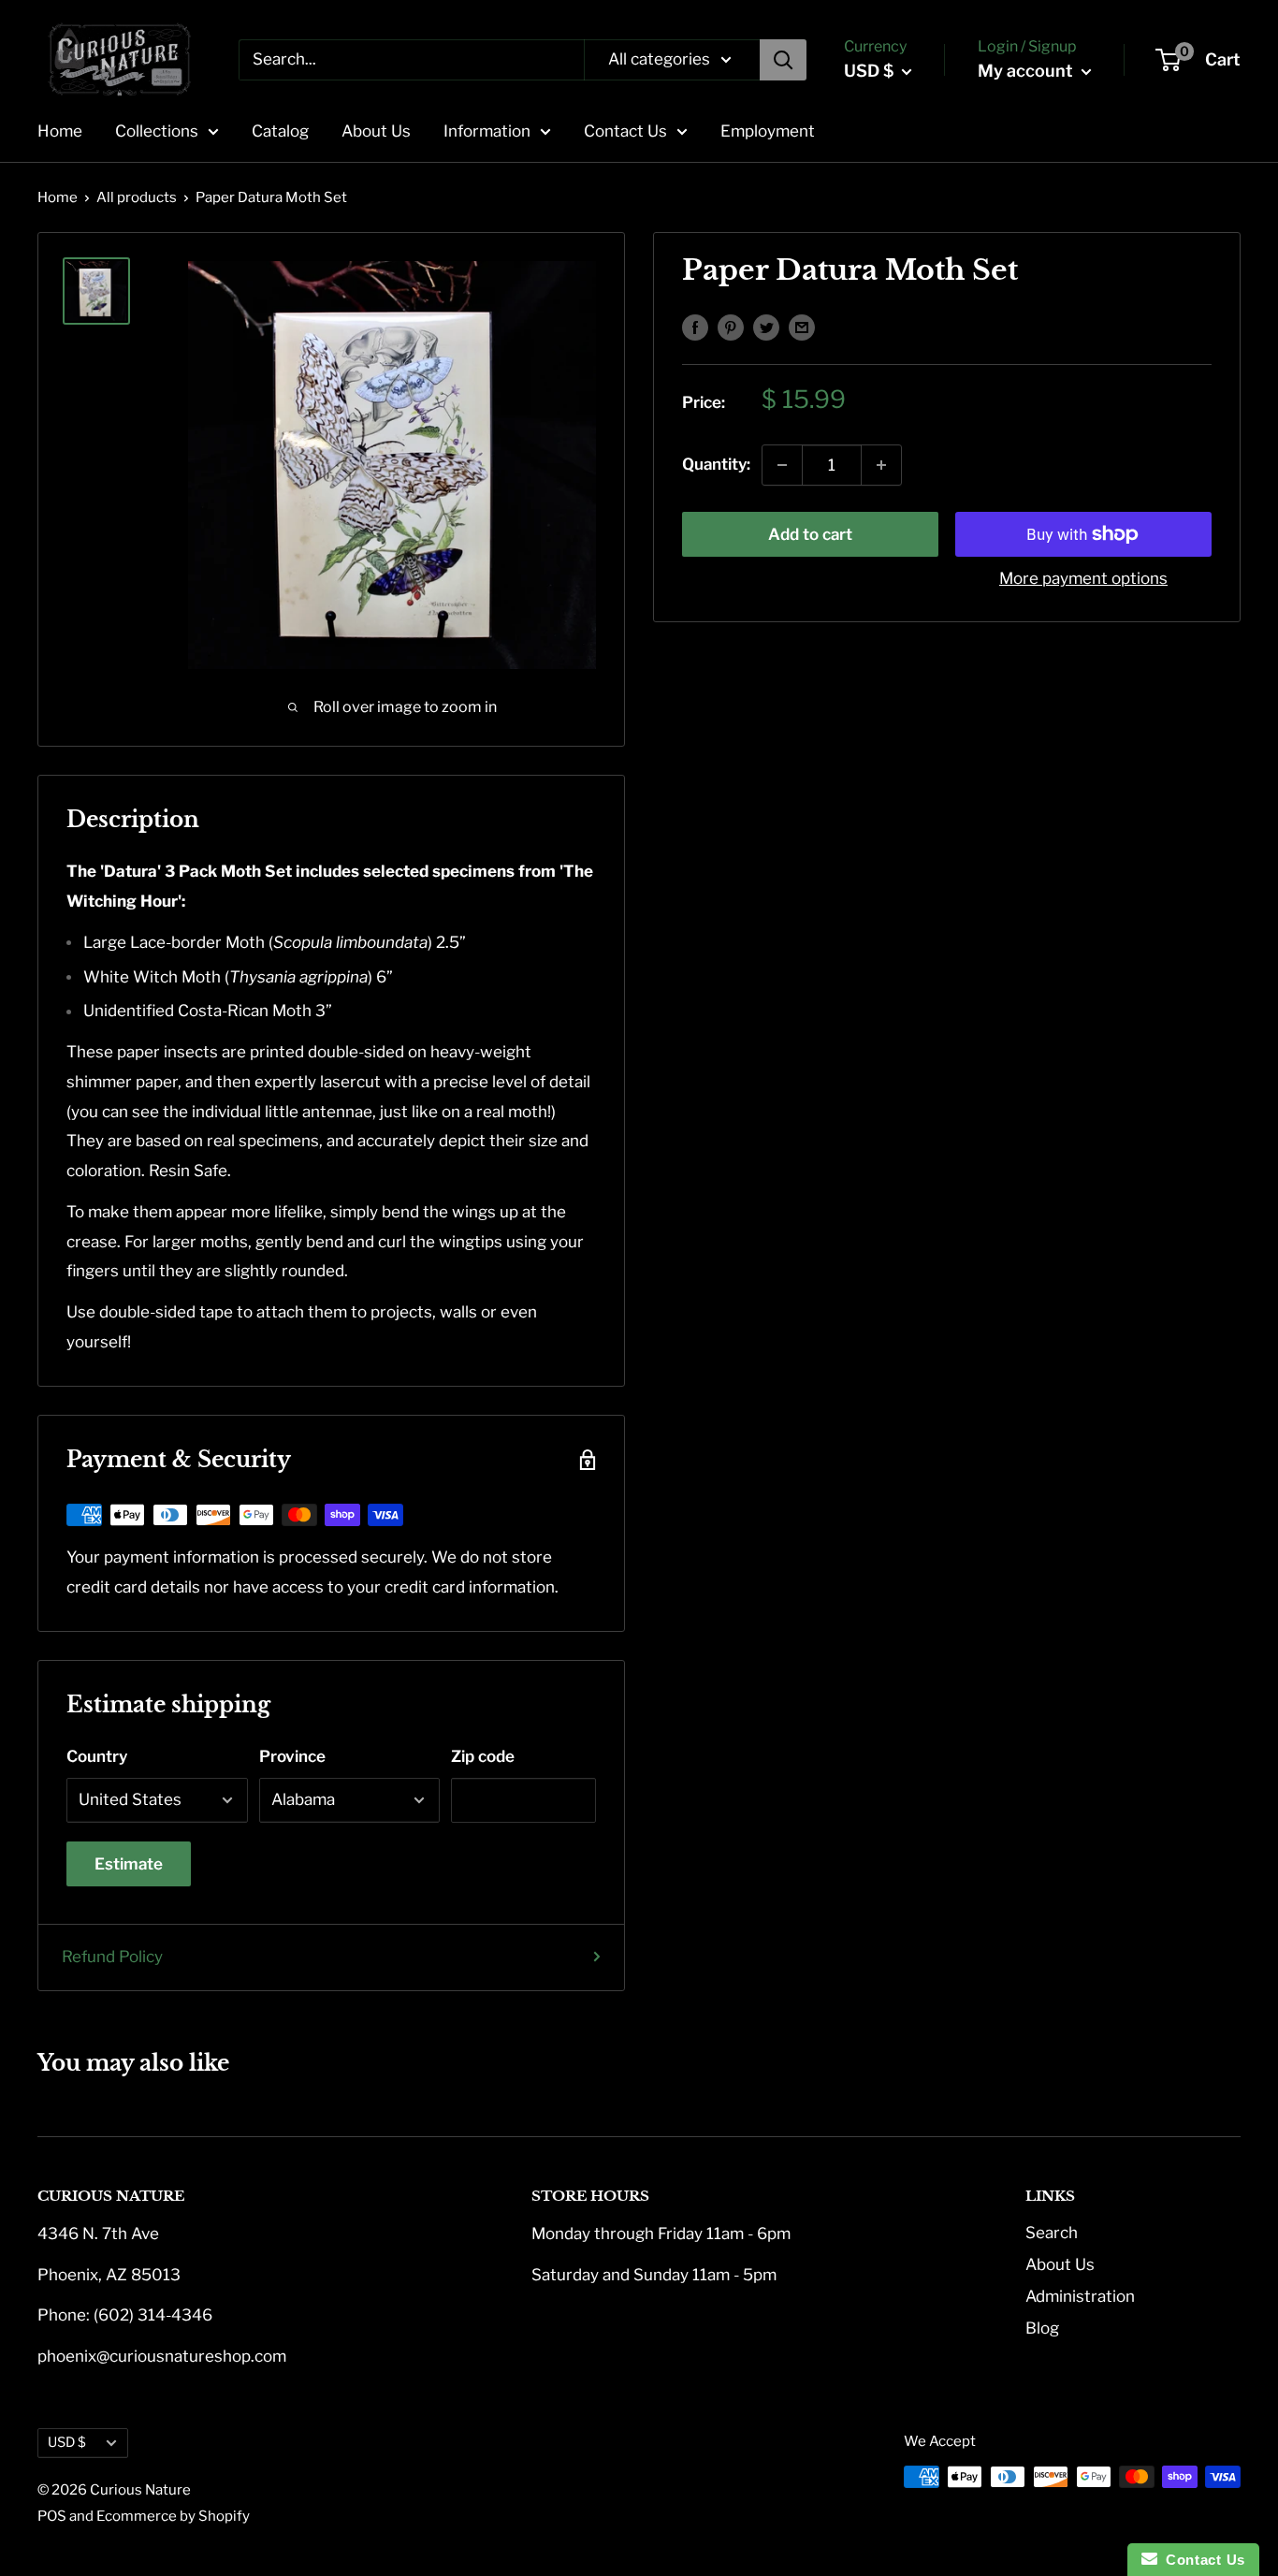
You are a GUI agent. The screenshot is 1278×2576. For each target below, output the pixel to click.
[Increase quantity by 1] (881, 465)
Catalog (280, 131)
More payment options (1083, 578)
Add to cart (810, 534)
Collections (157, 131)
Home (60, 131)
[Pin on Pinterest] (731, 327)
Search (1052, 2233)
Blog (1042, 2328)
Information (487, 131)
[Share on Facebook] (695, 327)
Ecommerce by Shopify (173, 2516)
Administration (1080, 2296)
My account (1027, 71)
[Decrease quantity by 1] (782, 465)
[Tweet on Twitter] (766, 327)
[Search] (783, 60)
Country (97, 1756)
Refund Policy (112, 1957)
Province (292, 1756)
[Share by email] (802, 327)
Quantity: (716, 464)
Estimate (129, 1864)
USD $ (67, 2442)
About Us (376, 131)
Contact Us (625, 131)
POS (52, 2516)
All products (137, 197)
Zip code (483, 1756)
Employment (768, 131)
